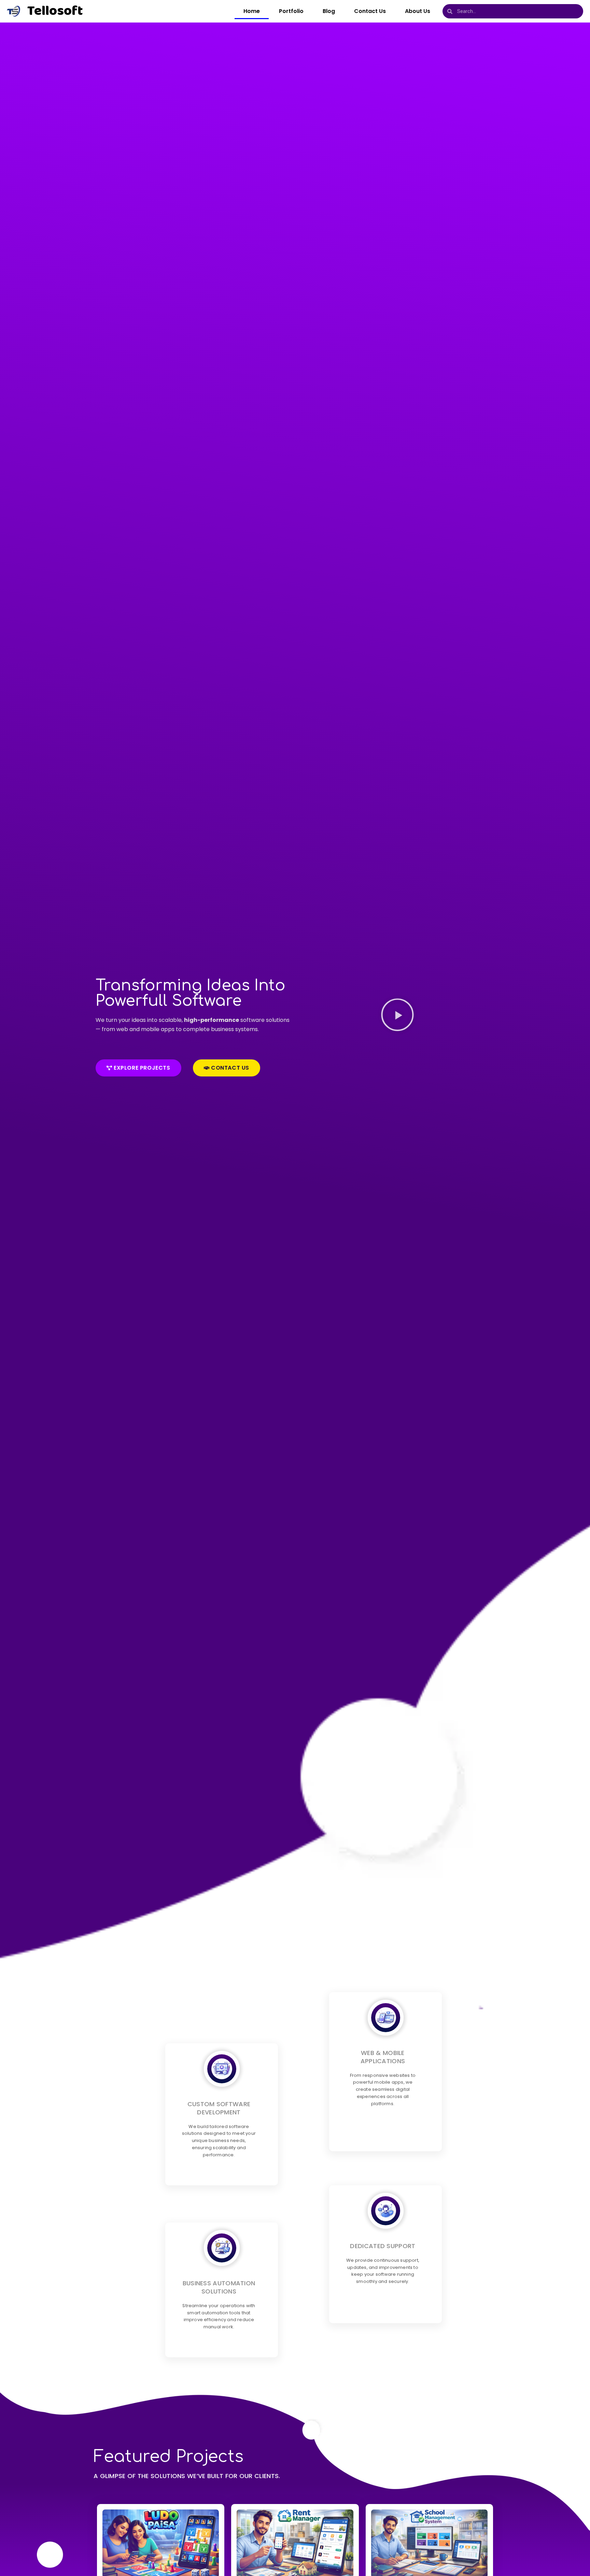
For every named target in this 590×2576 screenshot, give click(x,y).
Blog (329, 11)
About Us (418, 11)
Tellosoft (55, 11)
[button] (397, 1016)
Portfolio (291, 11)
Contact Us (370, 11)
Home (252, 11)
